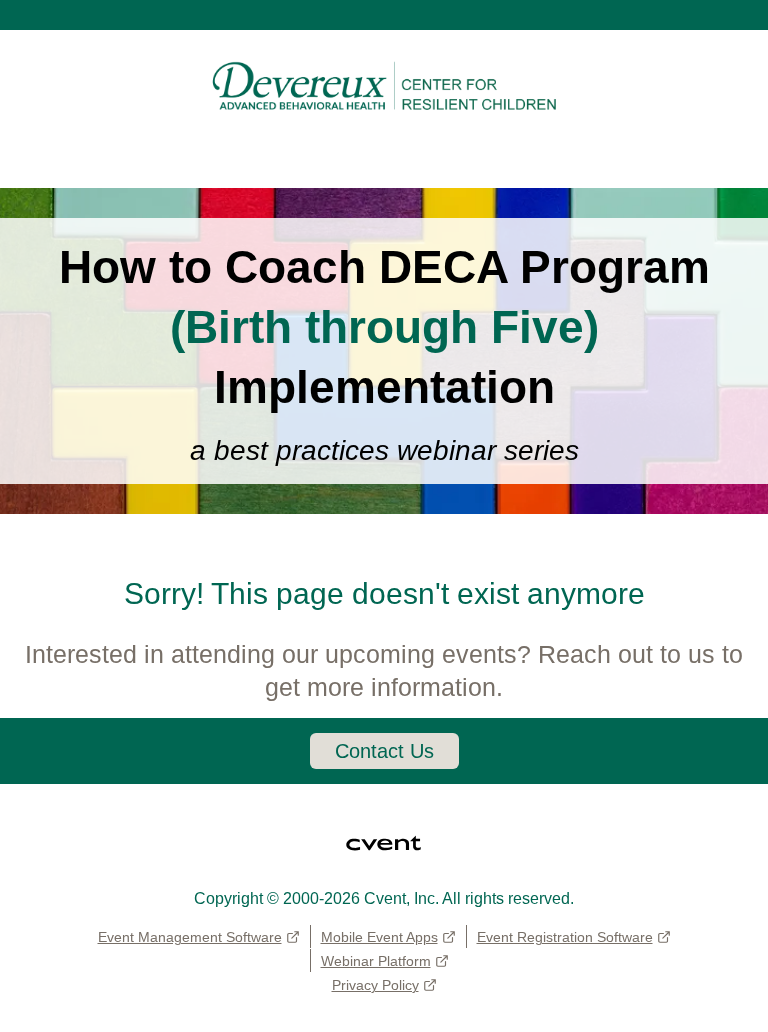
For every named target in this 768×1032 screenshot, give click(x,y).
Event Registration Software (565, 937)
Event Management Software (190, 937)
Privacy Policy (375, 985)
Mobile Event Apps (379, 937)
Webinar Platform (376, 961)
